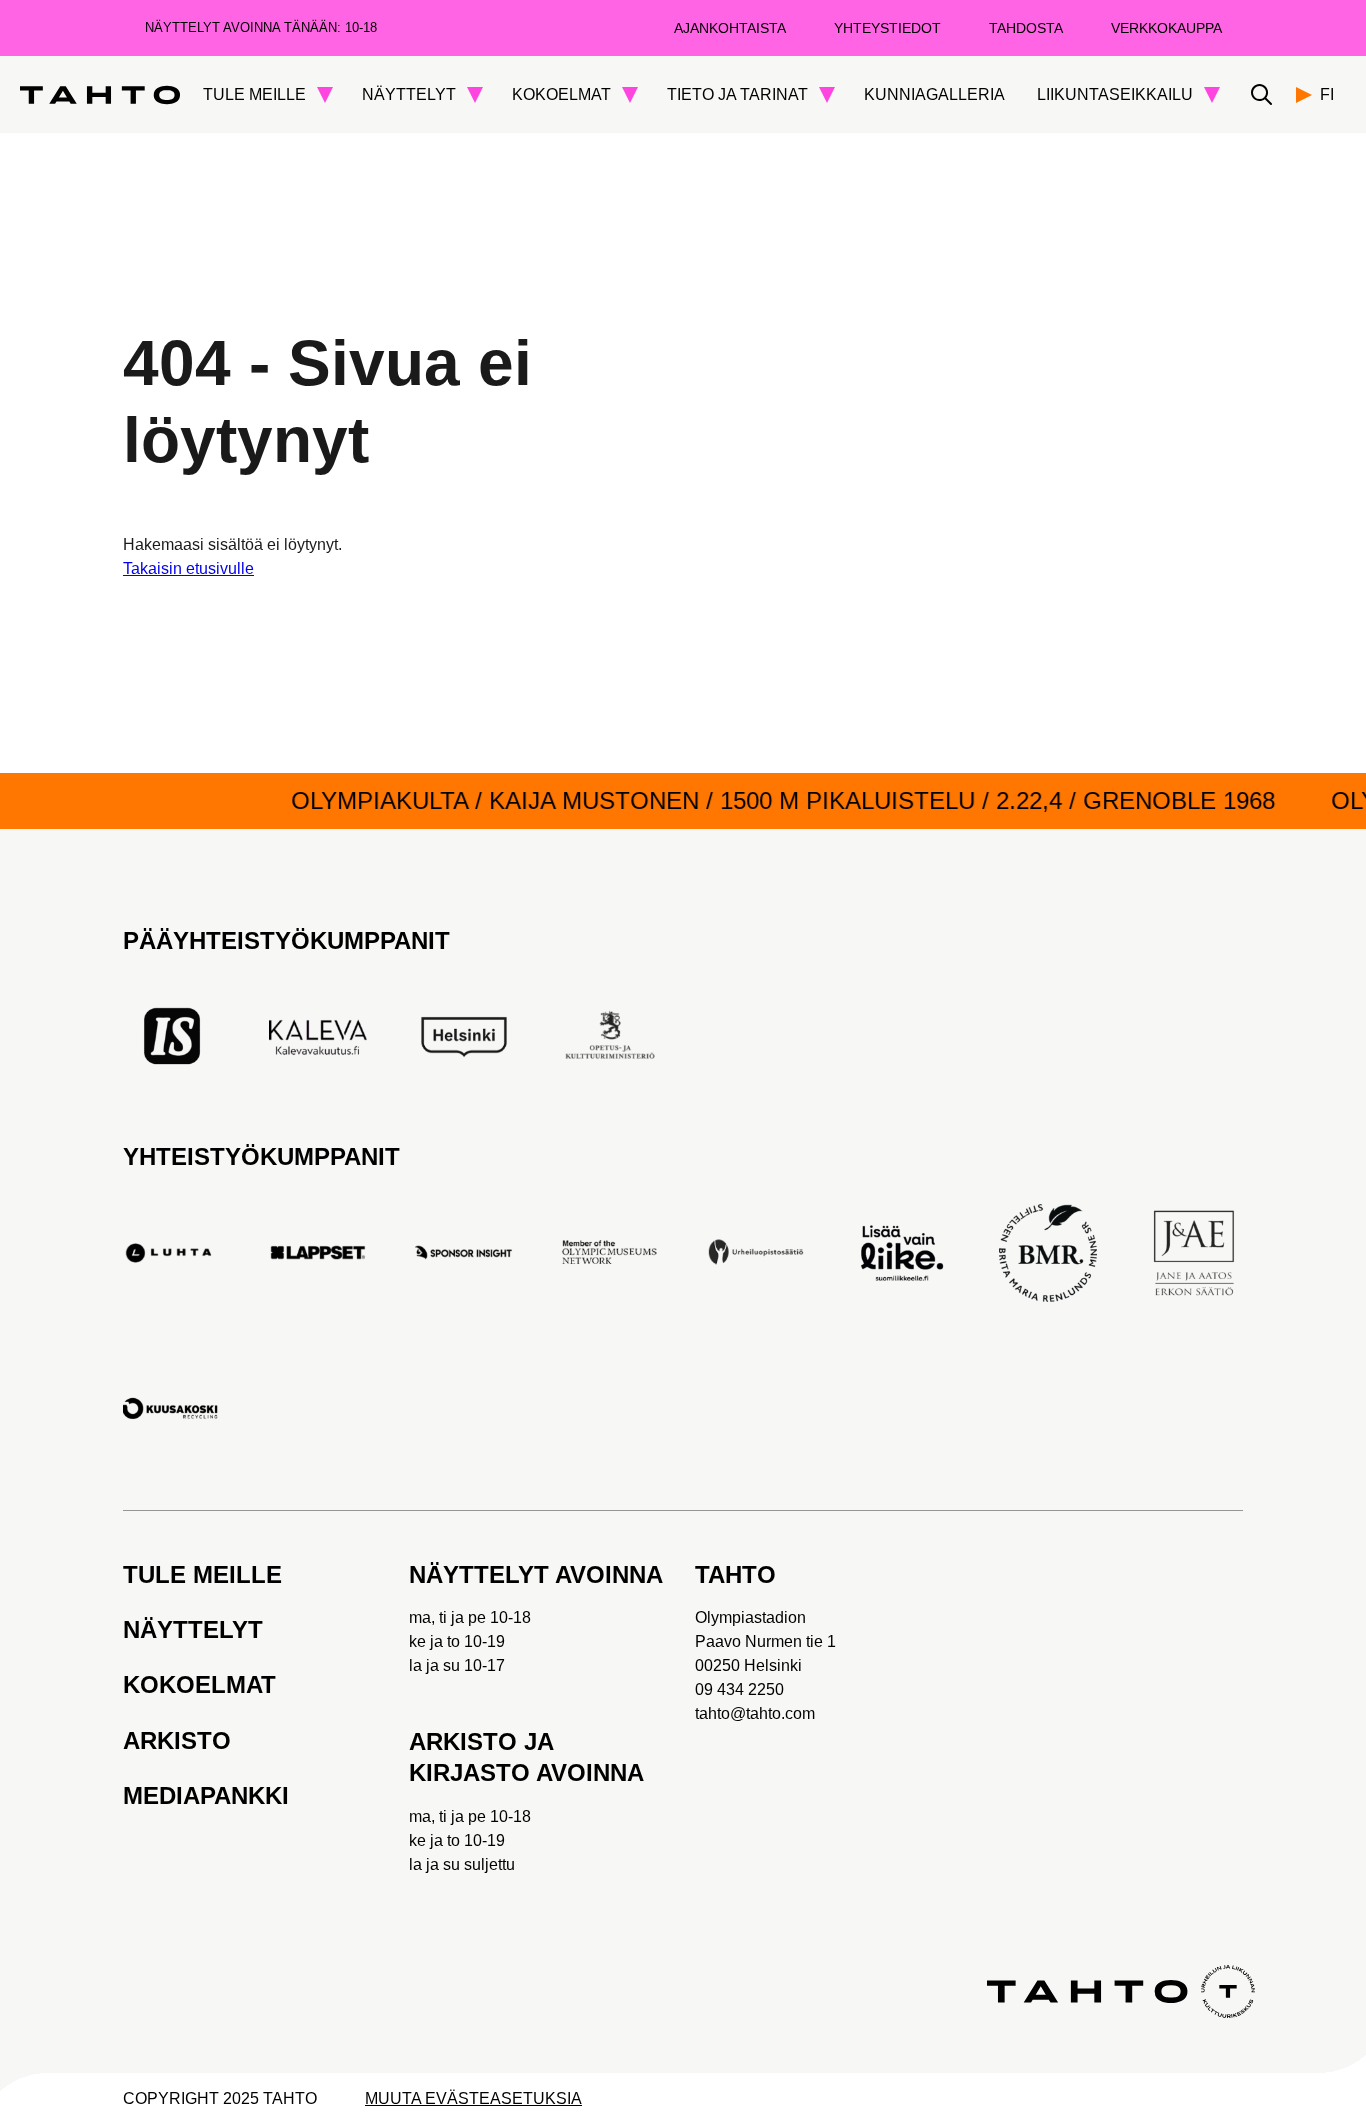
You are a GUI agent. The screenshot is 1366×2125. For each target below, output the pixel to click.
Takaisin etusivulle (188, 568)
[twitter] (272, 1892)
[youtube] (206, 1892)
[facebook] (140, 1892)
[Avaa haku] (1261, 94)
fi (1327, 94)
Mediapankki (206, 1795)
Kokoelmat (199, 1684)
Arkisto (177, 1740)
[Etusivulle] (100, 95)
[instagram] (338, 1892)
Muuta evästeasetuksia (473, 2098)
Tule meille (202, 1574)
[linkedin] (140, 1991)
